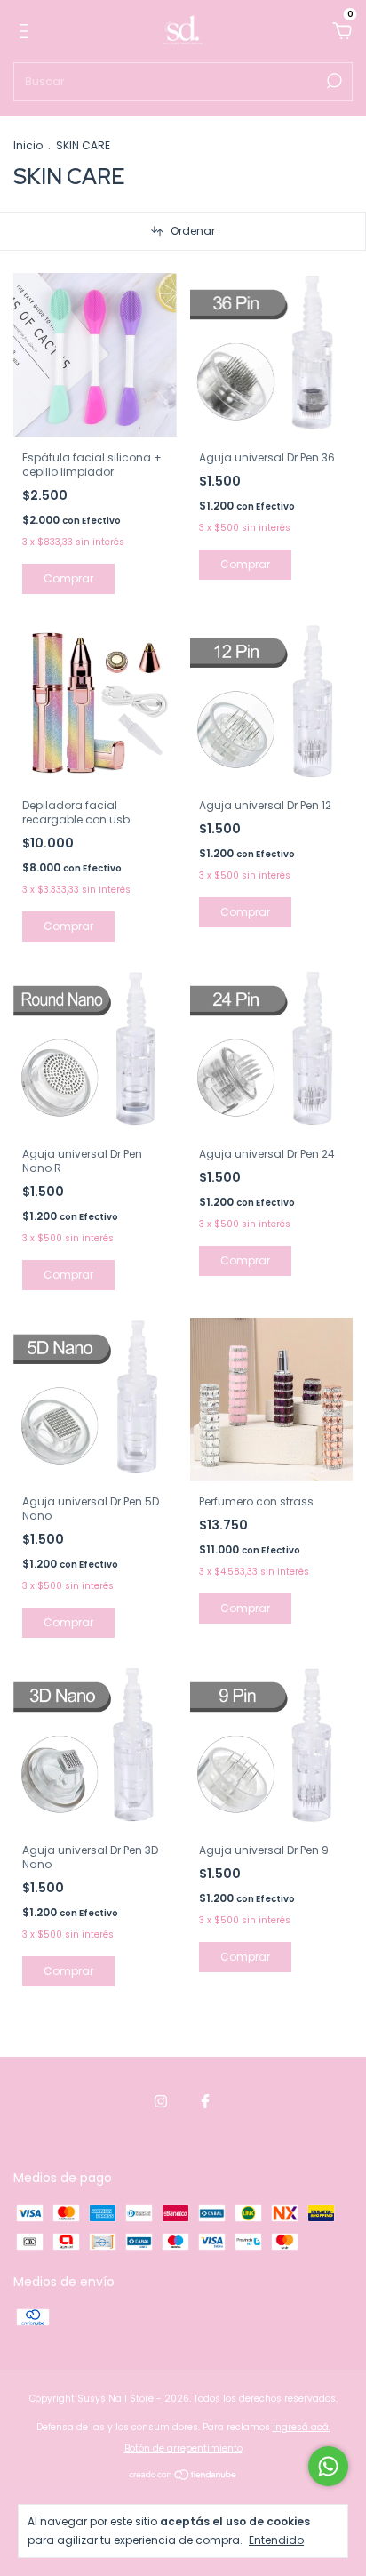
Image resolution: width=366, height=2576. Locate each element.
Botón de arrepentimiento (183, 2448)
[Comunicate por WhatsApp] (328, 2466)
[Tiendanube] (183, 2476)
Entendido (276, 2540)
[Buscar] (333, 81)
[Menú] (27, 32)
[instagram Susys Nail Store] (161, 2102)
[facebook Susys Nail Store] (205, 2102)
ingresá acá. (302, 2427)
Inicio (28, 145)
